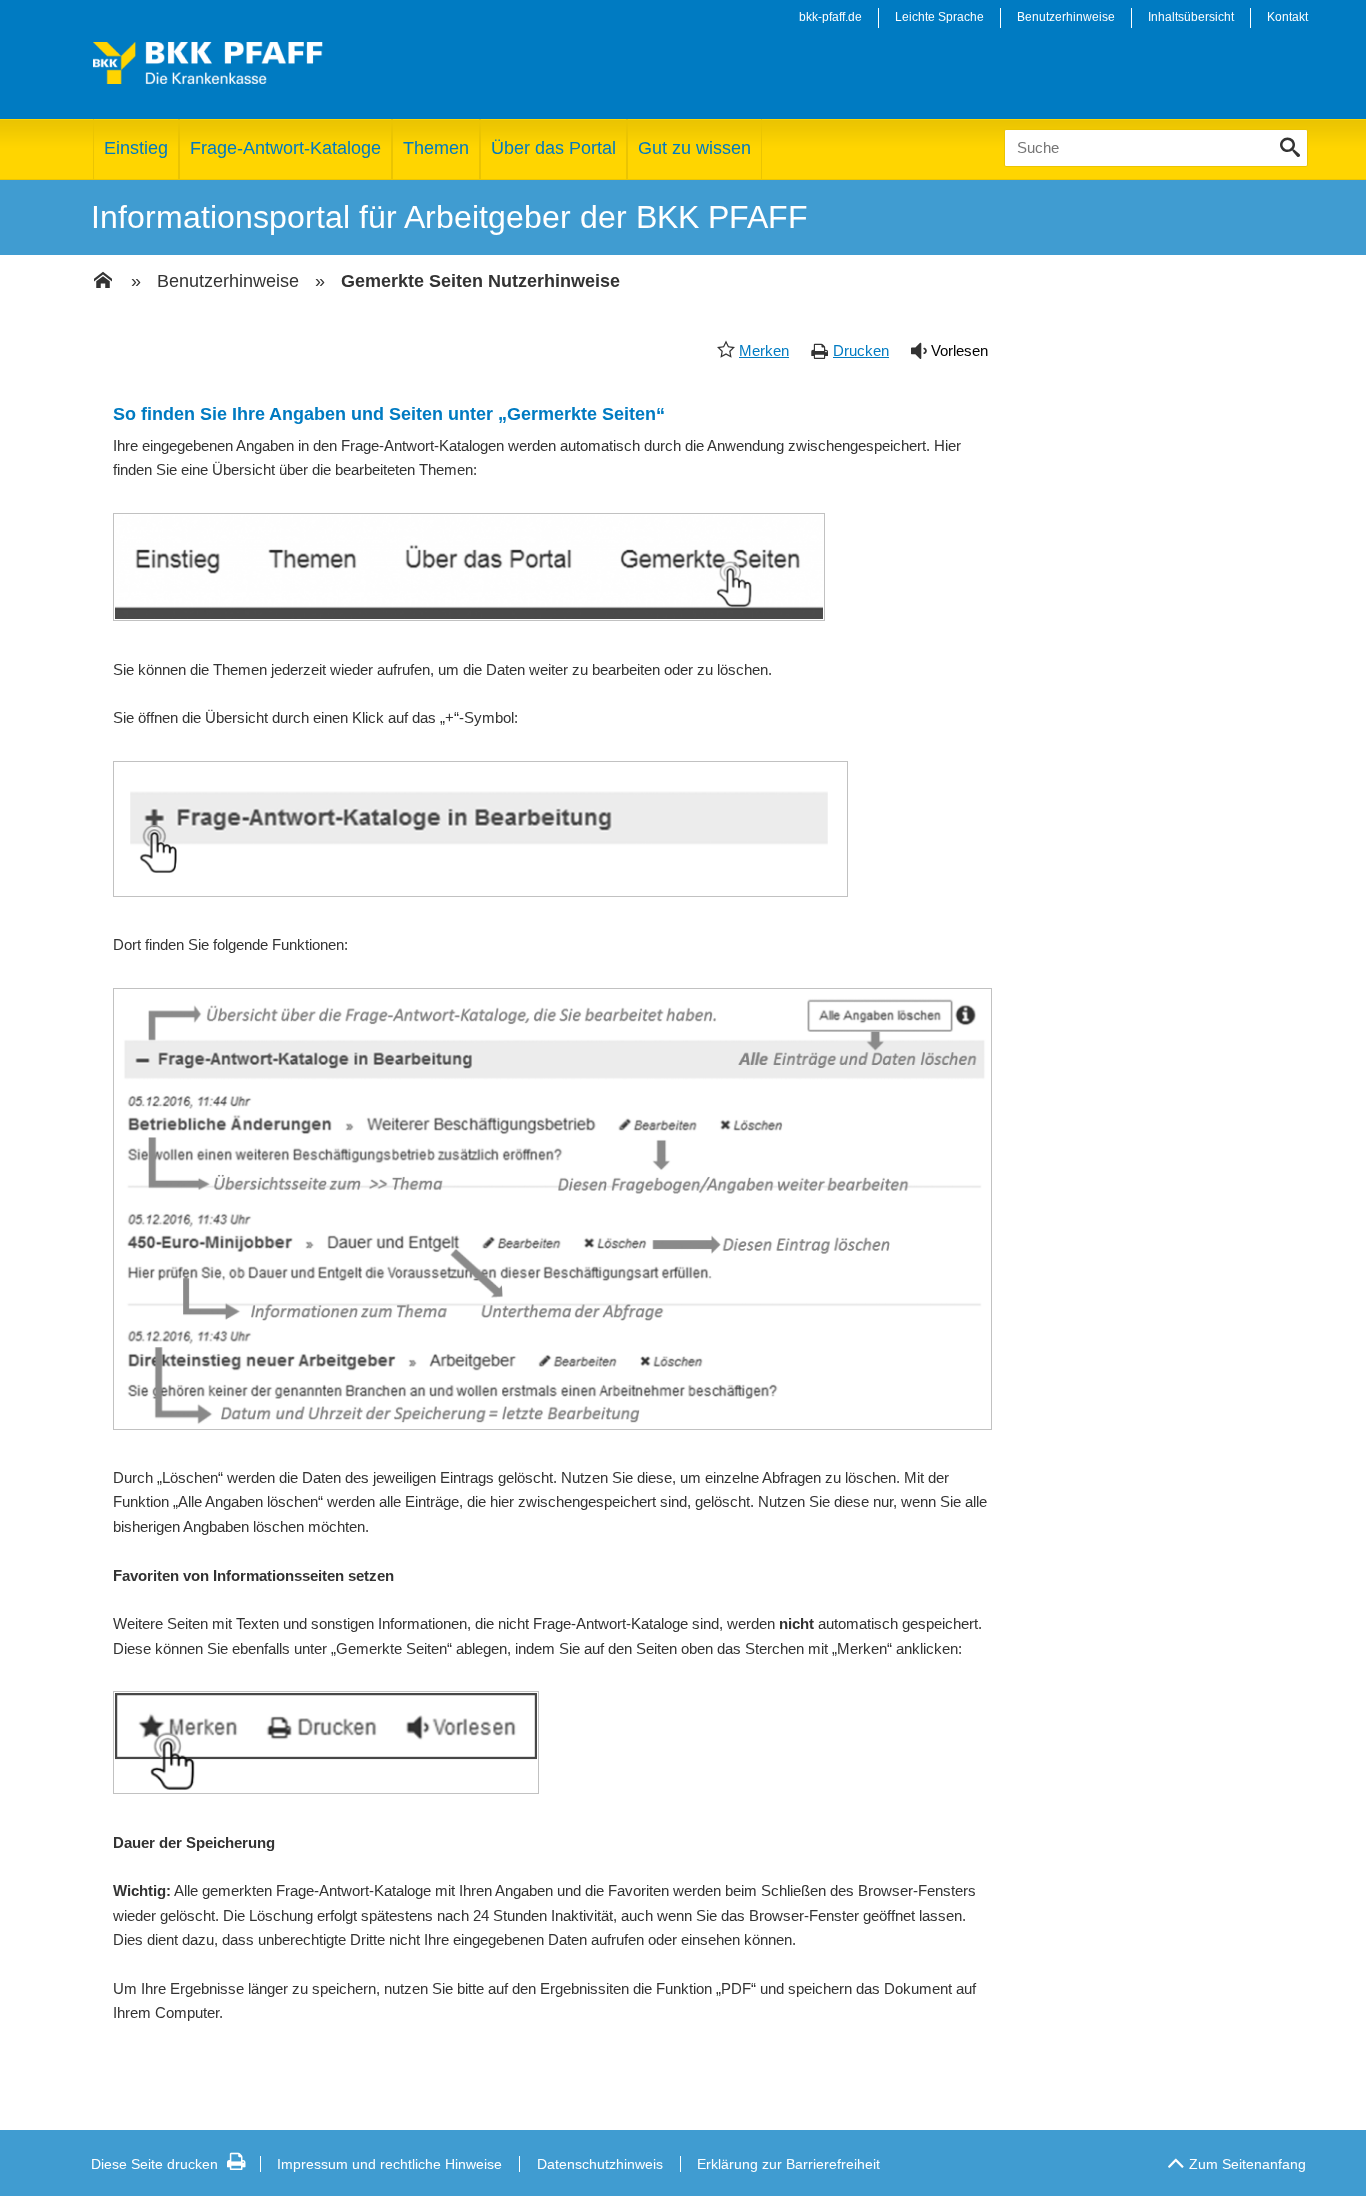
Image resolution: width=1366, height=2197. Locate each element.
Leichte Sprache (939, 17)
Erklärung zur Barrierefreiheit (788, 2164)
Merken (764, 350)
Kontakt (1287, 17)
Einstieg (136, 148)
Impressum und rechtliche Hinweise (389, 2164)
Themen (436, 148)
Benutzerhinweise (1066, 17)
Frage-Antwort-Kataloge (285, 148)
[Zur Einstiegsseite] (103, 282)
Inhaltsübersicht (1191, 17)
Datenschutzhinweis (600, 2164)
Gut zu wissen (694, 148)
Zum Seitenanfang (1247, 2164)
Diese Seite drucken (154, 2164)
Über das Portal (553, 148)
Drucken (861, 350)
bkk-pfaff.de (830, 17)
